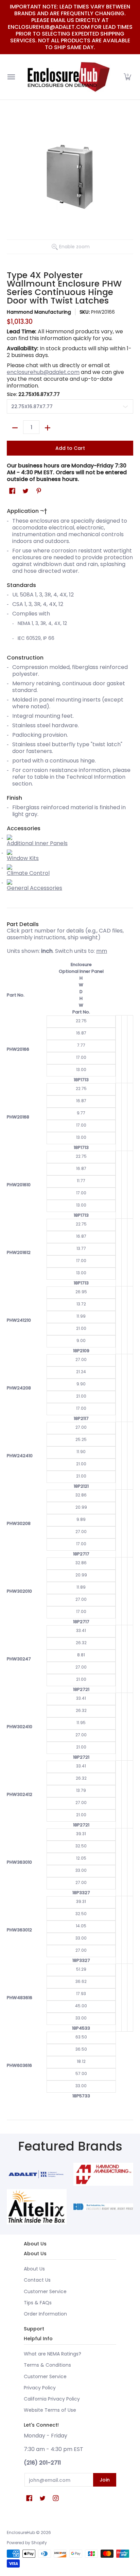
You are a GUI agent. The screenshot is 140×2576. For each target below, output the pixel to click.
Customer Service (45, 2291)
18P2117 (81, 1418)
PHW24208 (19, 1388)
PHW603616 (19, 2065)
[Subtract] (15, 428)
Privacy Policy (40, 2388)
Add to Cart (70, 448)
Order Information (45, 2314)
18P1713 (81, 1080)
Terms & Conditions (47, 2365)
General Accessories (34, 888)
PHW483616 (20, 1998)
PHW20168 (18, 1117)
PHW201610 (19, 1185)
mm (102, 951)
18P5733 (81, 2096)
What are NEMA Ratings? (52, 2354)
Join (105, 2480)
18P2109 (81, 1351)
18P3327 (81, 1893)
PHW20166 (18, 1049)
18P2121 (81, 1486)
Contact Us (37, 2280)
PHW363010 (19, 1862)
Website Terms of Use (50, 2410)
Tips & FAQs (38, 2303)
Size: (33, 394)
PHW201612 (19, 1252)
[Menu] (11, 77)
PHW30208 (19, 1523)
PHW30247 (19, 1659)
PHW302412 (20, 1794)
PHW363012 (19, 1930)
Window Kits (23, 858)
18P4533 (81, 2028)
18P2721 (81, 1689)
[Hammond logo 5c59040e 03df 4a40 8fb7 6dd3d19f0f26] (103, 2174)
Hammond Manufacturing (39, 312)
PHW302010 (19, 1591)
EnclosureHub (21, 2532)
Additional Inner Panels (37, 843)
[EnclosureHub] (68, 77)
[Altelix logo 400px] (37, 2207)
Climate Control (28, 873)
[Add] (48, 428)
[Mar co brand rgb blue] (37, 2174)
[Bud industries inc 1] (103, 2207)
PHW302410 (20, 1727)
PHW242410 (20, 1456)
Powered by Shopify (27, 2543)
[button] (127, 77)
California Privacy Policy (52, 2399)
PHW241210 (19, 1320)
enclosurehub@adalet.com (43, 372)
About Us (34, 2269)
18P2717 (81, 1554)
